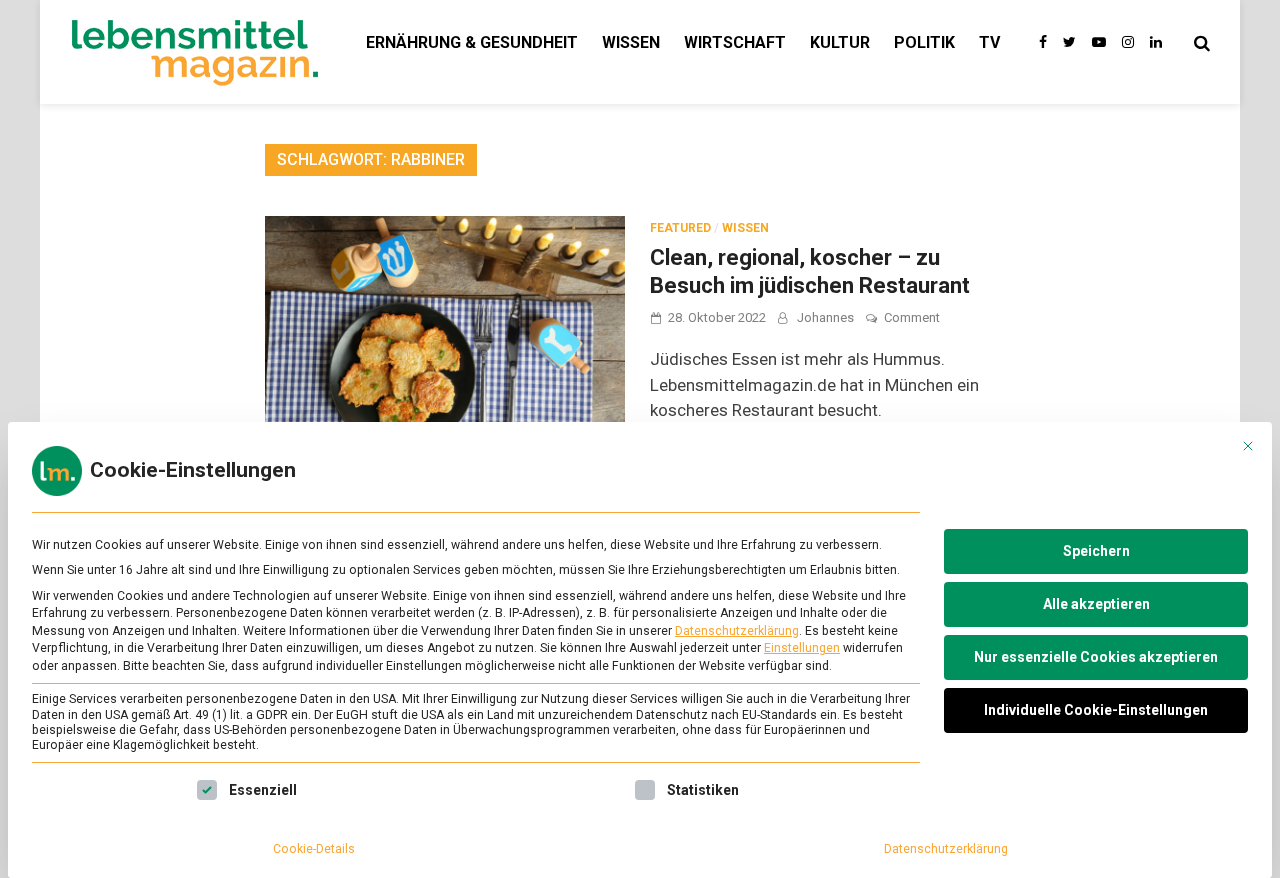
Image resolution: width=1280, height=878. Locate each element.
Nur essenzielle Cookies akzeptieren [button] (1096, 657)
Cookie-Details (314, 849)
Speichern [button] (1096, 551)
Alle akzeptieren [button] (1096, 604)
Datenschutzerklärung (737, 631)
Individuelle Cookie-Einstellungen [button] (1096, 710)
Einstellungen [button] (802, 648)
